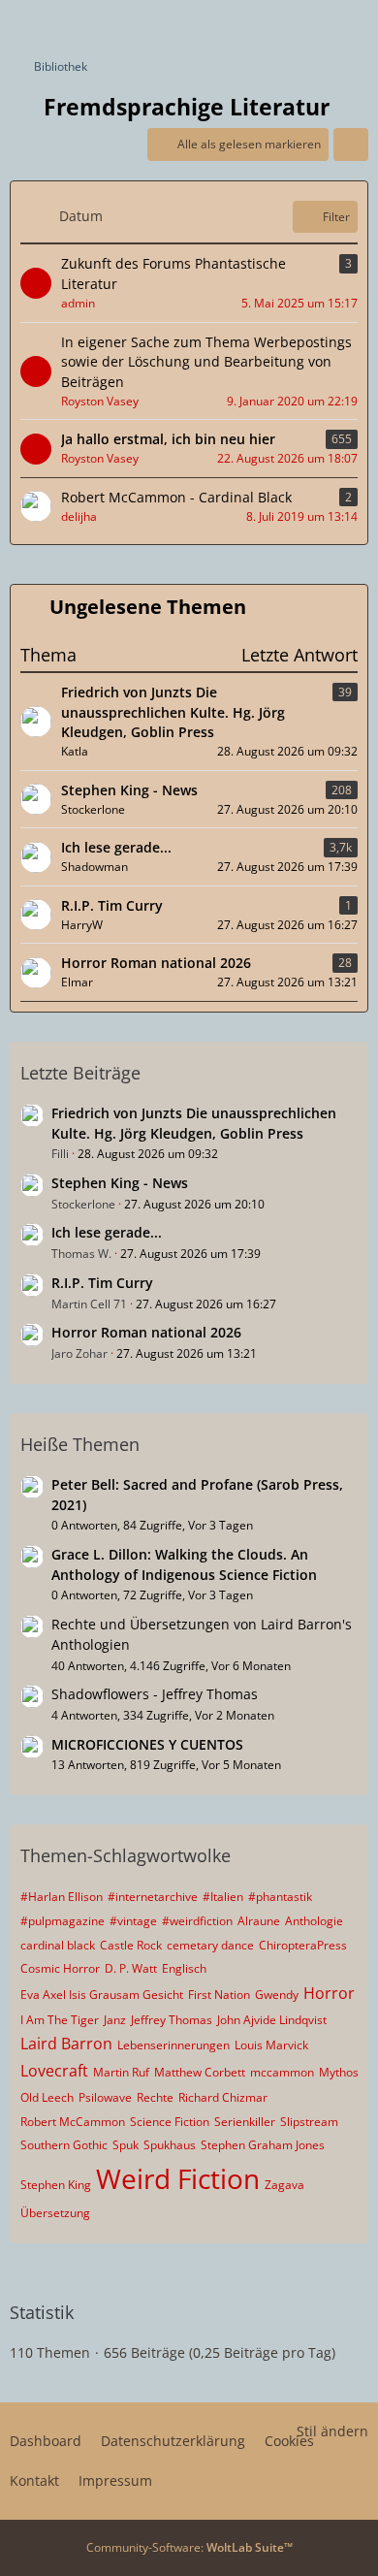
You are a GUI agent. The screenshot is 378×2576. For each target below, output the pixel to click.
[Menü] (353, 24)
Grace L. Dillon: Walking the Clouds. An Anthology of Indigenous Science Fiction (184, 1564)
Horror (329, 1993)
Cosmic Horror (60, 1968)
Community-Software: (189, 2547)
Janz (115, 2020)
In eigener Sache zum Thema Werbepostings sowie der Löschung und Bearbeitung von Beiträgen (206, 362)
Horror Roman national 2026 (156, 963)
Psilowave (105, 2097)
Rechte (155, 2097)
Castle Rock (131, 1945)
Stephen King (56, 2185)
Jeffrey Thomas (172, 2020)
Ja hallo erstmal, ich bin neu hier (168, 439)
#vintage (133, 1921)
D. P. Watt (131, 1968)
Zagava (284, 2185)
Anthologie (314, 1921)
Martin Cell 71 (89, 1304)
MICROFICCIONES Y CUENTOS (147, 1744)
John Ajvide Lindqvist (272, 2020)
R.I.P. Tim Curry (112, 905)
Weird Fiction (178, 2178)
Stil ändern (332, 2431)
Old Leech (47, 2097)
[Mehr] (351, 145)
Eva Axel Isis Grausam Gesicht (102, 1995)
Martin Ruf (121, 2072)
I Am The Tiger (60, 2020)
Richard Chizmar (223, 2097)
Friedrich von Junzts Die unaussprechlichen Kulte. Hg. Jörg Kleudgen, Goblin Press (173, 712)
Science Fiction (170, 2122)
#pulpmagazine (63, 1921)
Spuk (126, 2145)
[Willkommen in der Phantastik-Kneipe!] (10, 24)
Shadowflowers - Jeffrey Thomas (155, 1694)
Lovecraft (54, 2071)
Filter (336, 217)
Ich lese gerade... (116, 847)
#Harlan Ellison (62, 1897)
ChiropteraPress (303, 1945)
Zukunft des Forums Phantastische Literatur (173, 274)
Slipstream (309, 2122)
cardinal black (58, 1945)
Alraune (259, 1921)
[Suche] (256, 24)
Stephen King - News (129, 790)
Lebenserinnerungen (173, 2045)
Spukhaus (170, 2145)
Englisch (184, 1968)
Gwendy (277, 1995)
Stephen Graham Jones (263, 2145)
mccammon (282, 2072)
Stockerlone (83, 1204)
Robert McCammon (73, 2122)
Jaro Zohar (79, 1353)
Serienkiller (245, 2122)
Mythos (339, 2072)
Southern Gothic (64, 2145)
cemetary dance (210, 1945)
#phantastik (280, 1897)
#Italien (223, 1897)
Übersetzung (55, 2213)
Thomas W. (81, 1254)
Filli (60, 1154)
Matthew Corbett (200, 2072)
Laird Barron (66, 2044)
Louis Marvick (271, 2045)
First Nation (219, 1995)
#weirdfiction (197, 1921)
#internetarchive (153, 1897)
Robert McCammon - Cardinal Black (176, 497)
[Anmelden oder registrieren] (304, 24)
